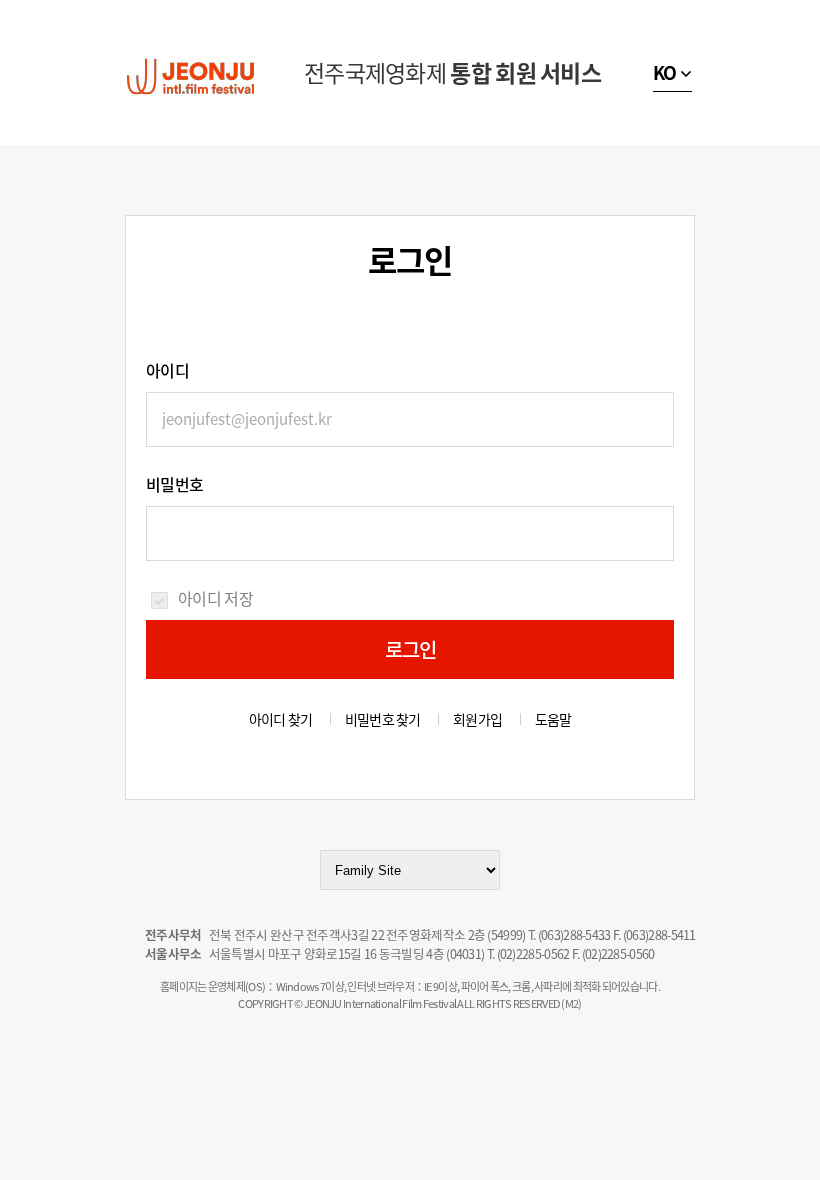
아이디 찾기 (281, 719)
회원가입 (477, 719)
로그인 (411, 649)
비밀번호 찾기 (383, 719)
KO (665, 72)
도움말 (553, 719)
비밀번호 (174, 484)
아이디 (167, 370)
